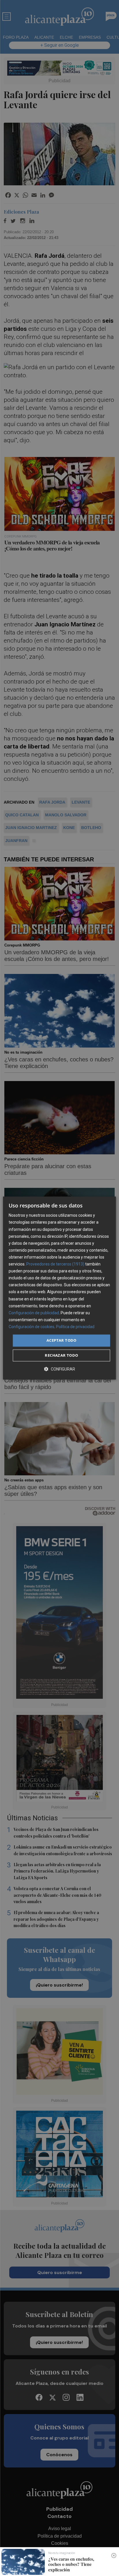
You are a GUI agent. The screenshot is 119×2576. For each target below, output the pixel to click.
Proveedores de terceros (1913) (55, 1264)
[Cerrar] (114, 2556)
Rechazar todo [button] (61, 1355)
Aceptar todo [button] (62, 1340)
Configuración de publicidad (34, 1313)
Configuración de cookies (31, 1327)
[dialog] (59, 1288)
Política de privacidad (75, 1327)
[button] (59, 1369)
